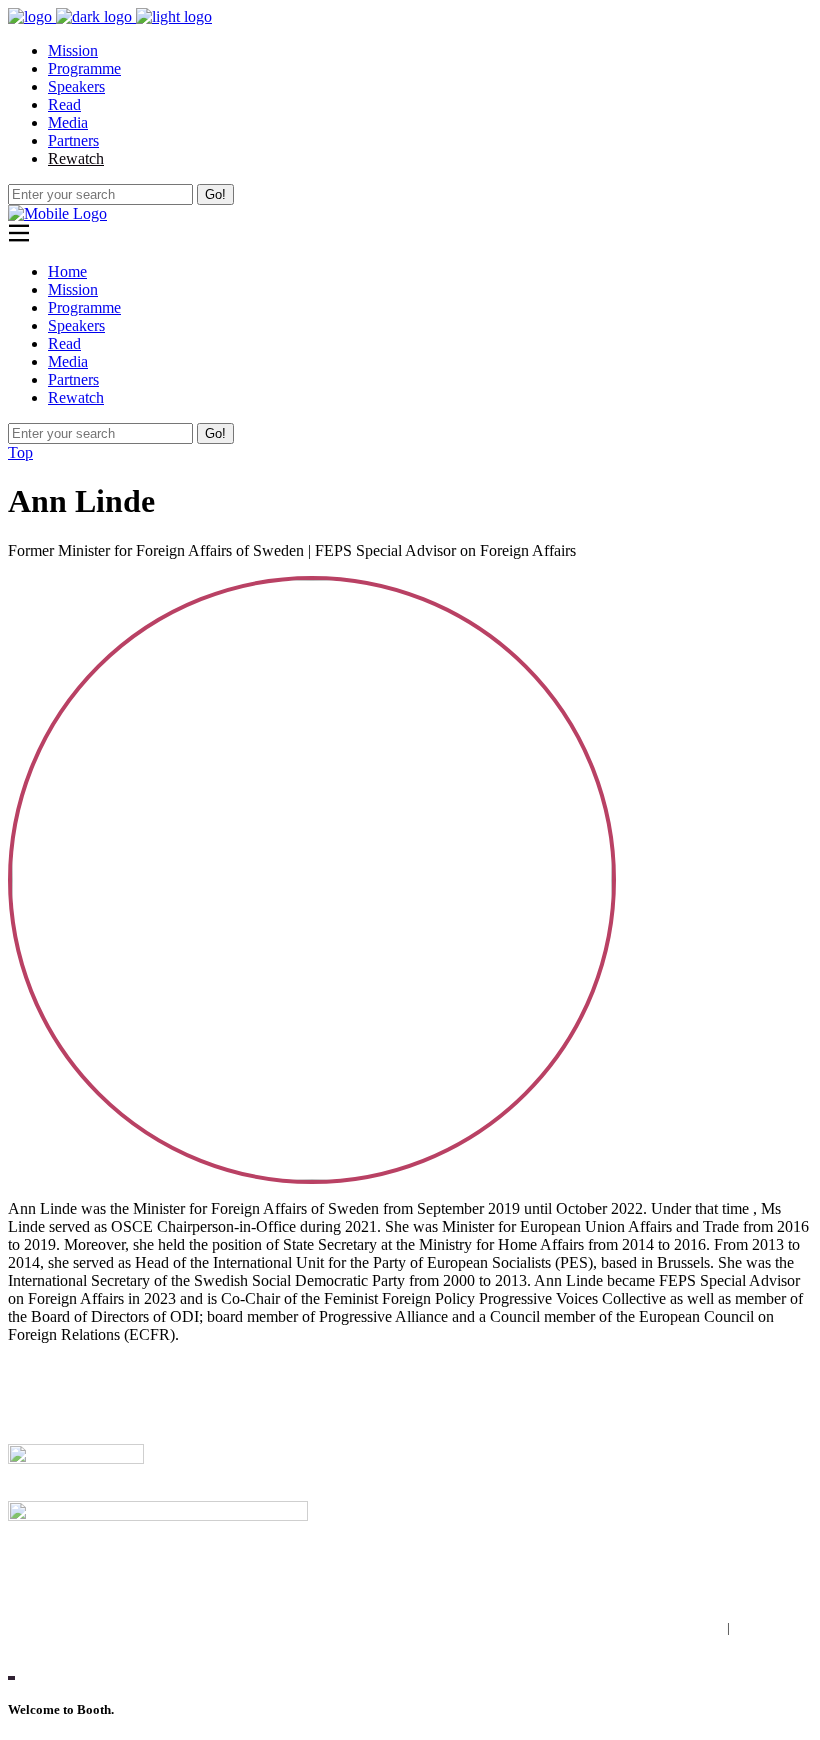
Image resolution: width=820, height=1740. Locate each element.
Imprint (704, 1627)
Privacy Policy (772, 1627)
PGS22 (31, 1418)
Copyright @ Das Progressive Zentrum (131, 1582)
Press (24, 1384)
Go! (215, 194)
